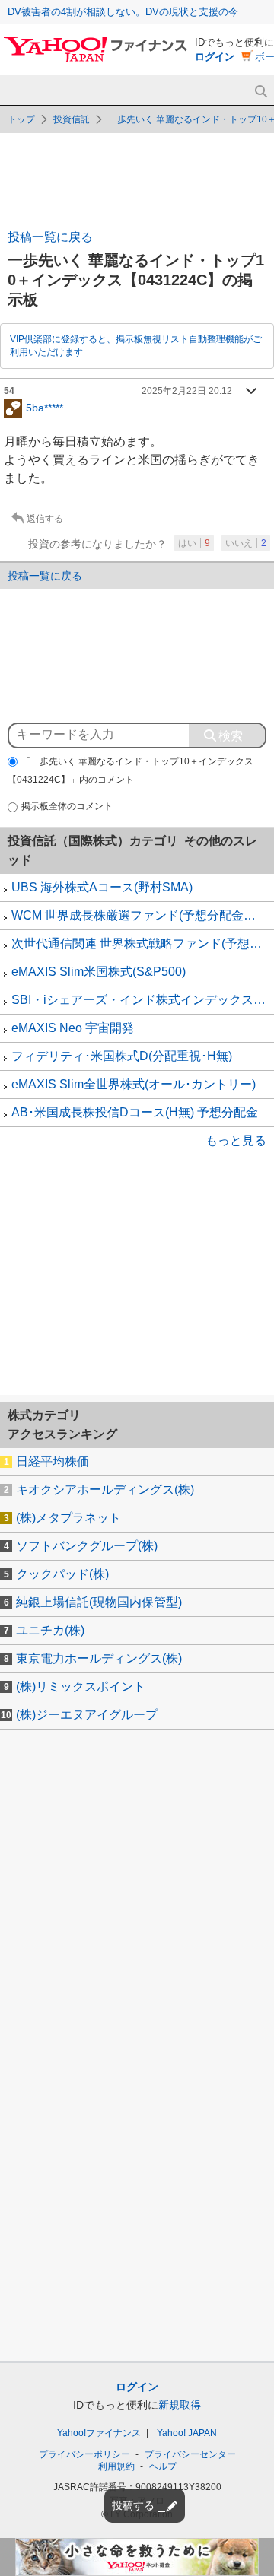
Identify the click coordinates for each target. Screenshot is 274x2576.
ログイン (215, 57)
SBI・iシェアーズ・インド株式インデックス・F (142, 1000)
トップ (21, 119)
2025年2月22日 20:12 (187, 391)
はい (194, 543)
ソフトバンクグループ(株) (87, 1546)
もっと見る (236, 1140)
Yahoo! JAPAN (187, 2433)
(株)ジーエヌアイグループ (87, 1715)
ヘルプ (163, 2466)
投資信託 (72, 119)
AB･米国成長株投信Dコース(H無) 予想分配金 (135, 1112)
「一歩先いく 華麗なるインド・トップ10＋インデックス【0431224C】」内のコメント (131, 771)
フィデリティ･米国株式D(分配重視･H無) (122, 1056)
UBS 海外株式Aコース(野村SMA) (102, 887)
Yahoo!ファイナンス (99, 2433)
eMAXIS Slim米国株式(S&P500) (99, 972)
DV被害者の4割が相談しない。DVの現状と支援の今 (123, 12)
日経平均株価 (53, 1461)
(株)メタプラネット (68, 1518)
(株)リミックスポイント (81, 1687)
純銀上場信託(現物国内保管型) (99, 1602)
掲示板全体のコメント (67, 806)
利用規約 (116, 2466)
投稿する (133, 2505)
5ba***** (45, 407)
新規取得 (180, 2405)
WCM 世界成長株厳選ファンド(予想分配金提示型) (143, 915)
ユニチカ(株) (50, 1630)
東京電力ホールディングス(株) (99, 1658)
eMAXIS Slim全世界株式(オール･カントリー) (134, 1084)
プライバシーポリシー (84, 2454)
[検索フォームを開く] (261, 92)
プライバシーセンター (190, 2454)
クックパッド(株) (62, 1574)
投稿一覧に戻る (50, 237)
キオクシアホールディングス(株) (105, 1490)
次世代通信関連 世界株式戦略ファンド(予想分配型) (143, 943)
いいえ (246, 543)
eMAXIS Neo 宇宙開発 (73, 1028)
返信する (45, 519)
